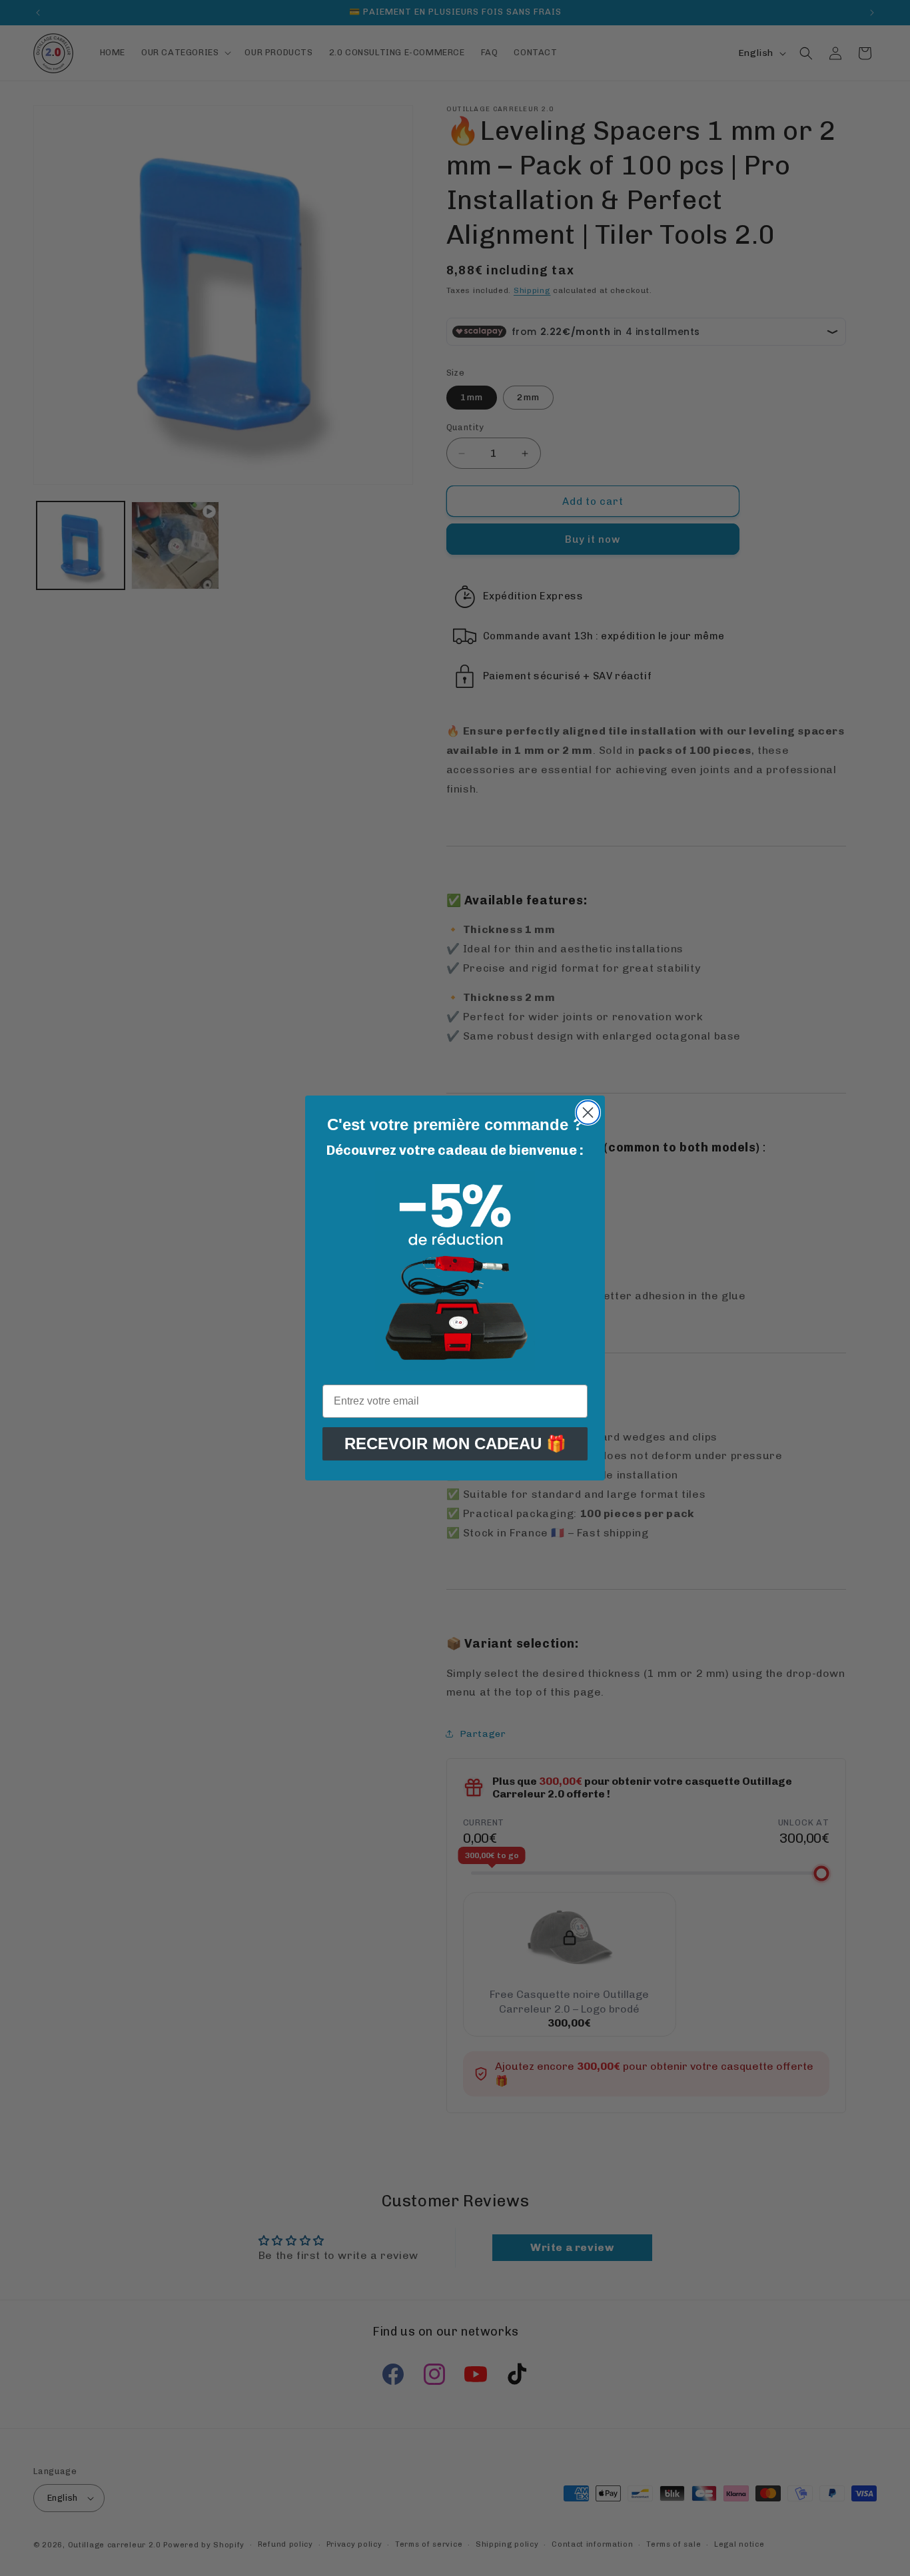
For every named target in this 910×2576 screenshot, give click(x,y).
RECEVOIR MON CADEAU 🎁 (455, 1444)
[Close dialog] (588, 1113)
